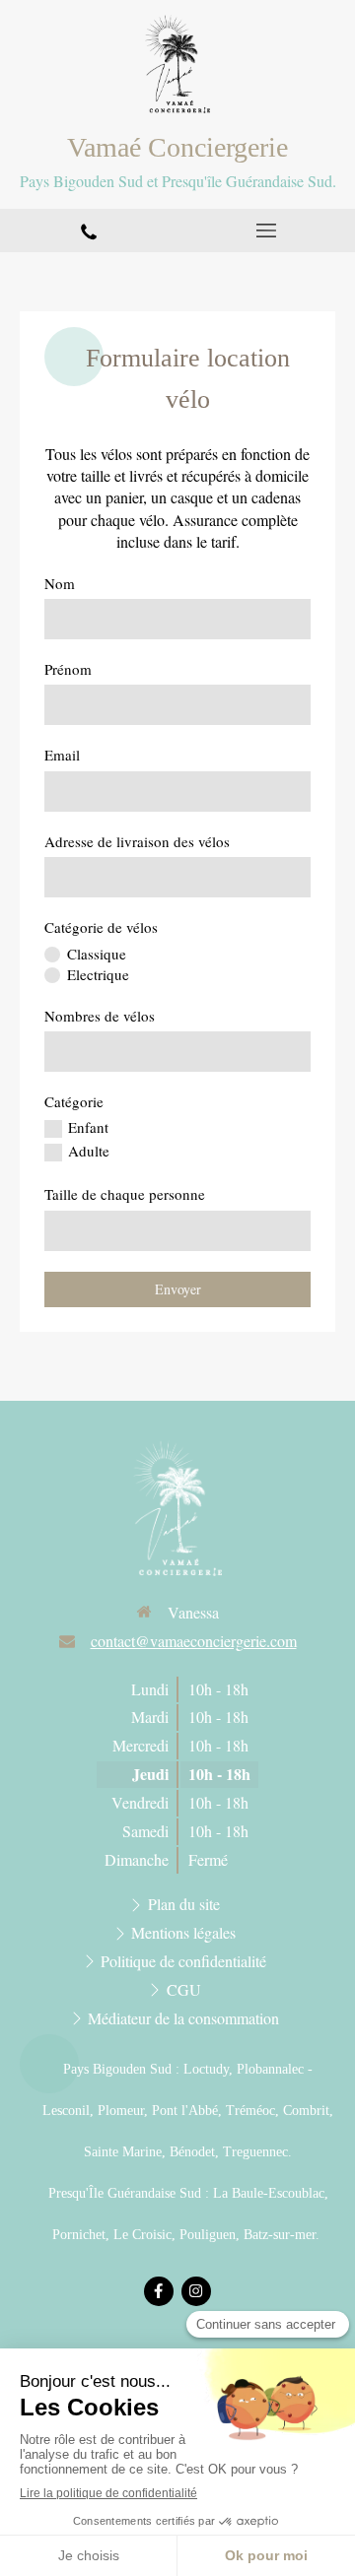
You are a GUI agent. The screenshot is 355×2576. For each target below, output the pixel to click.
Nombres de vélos (100, 1016)
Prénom (68, 669)
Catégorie (74, 1101)
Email (62, 755)
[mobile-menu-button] (266, 231)
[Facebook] (159, 2291)
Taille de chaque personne (125, 1194)
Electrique (98, 974)
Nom (60, 583)
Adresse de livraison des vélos (137, 841)
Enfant (88, 1127)
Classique (97, 954)
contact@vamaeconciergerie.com (194, 1641)
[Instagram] (196, 2291)
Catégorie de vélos (101, 927)
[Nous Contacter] (89, 230)
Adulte (89, 1151)
